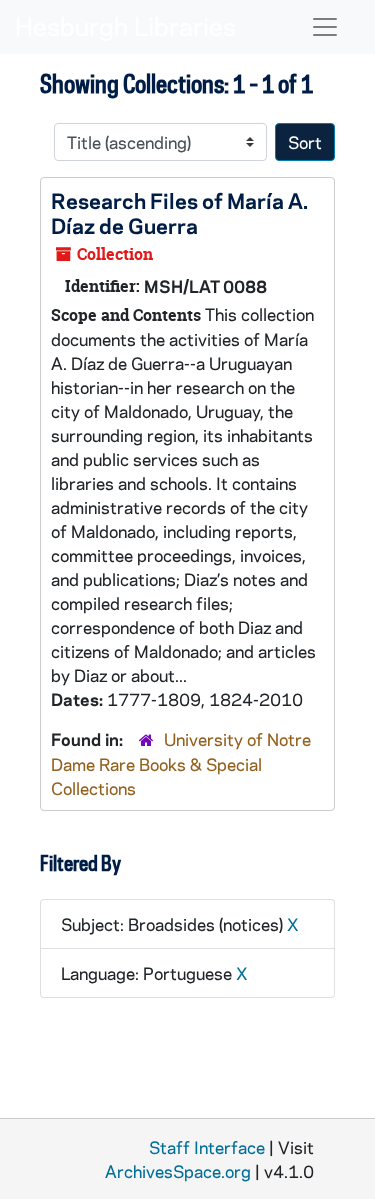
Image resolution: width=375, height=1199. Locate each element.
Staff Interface (207, 1147)
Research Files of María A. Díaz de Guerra (179, 212)
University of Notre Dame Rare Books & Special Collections (181, 763)
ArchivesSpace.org (178, 1171)
